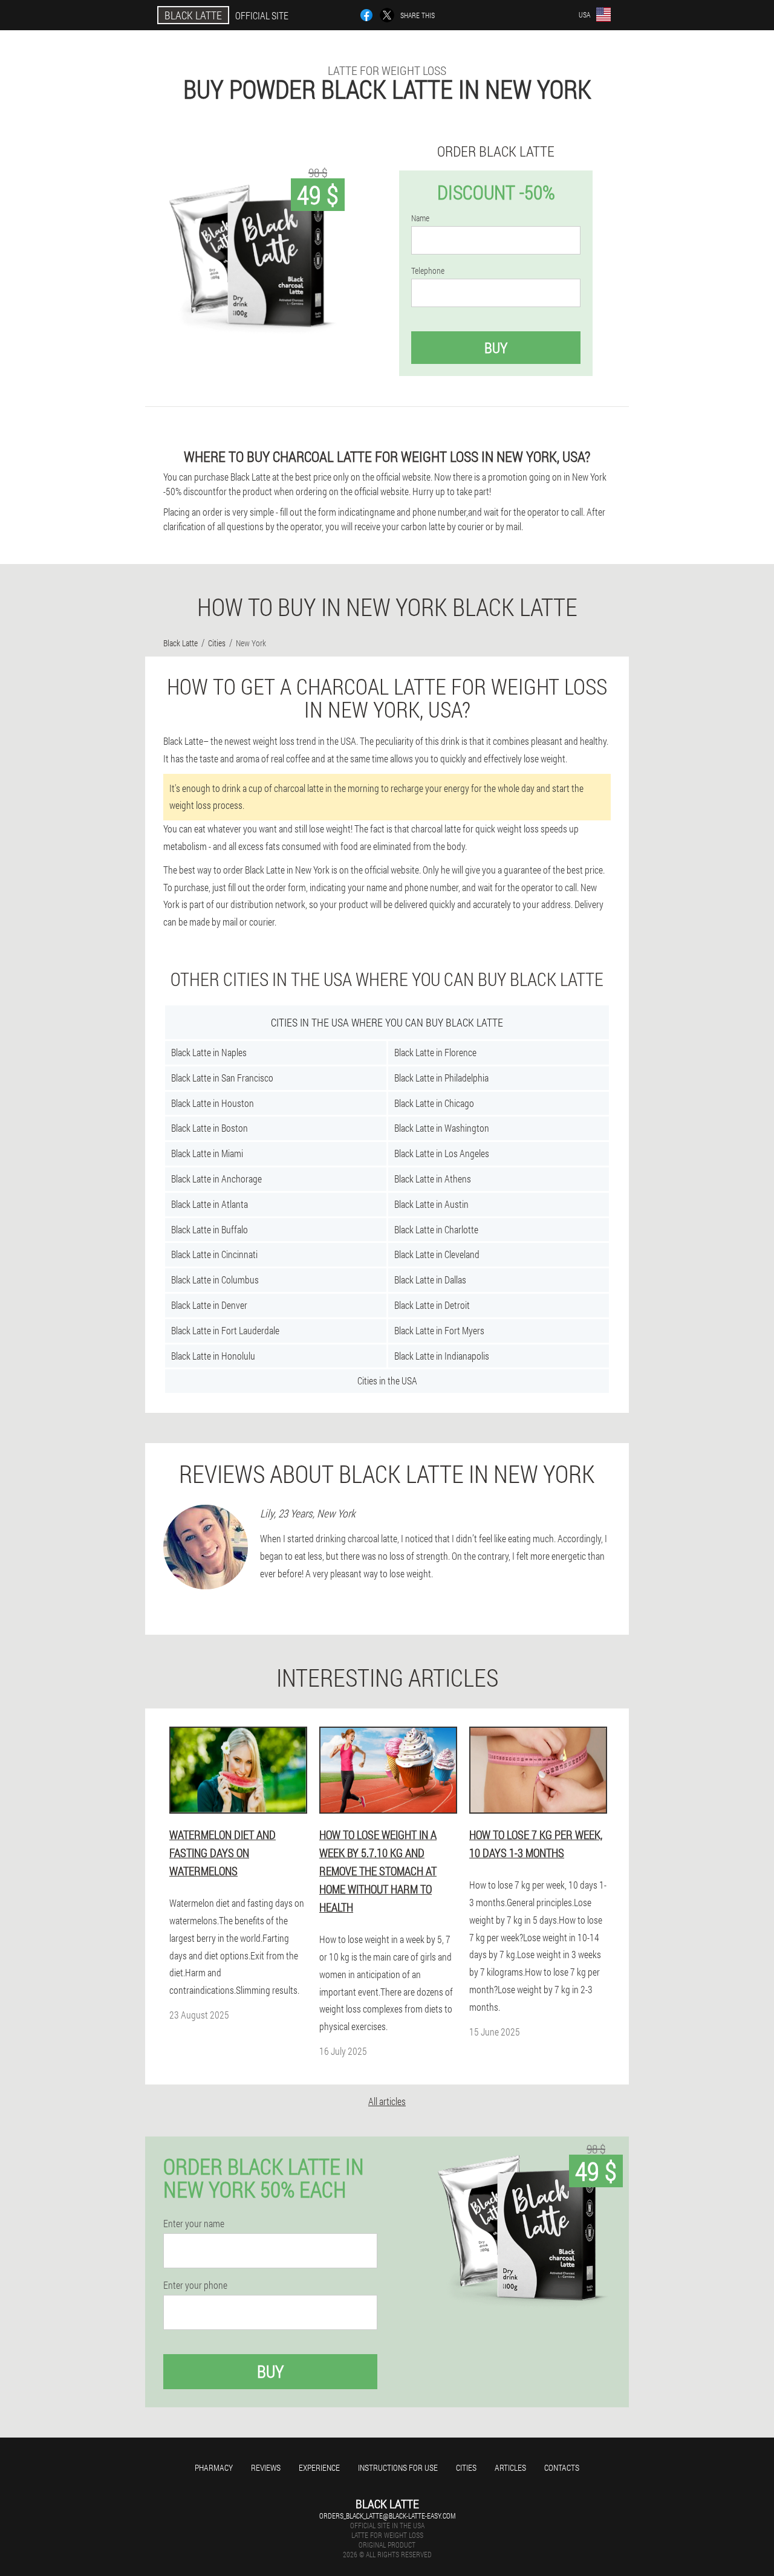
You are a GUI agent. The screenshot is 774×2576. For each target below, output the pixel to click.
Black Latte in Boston (210, 1128)
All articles (387, 2101)
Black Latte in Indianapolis (442, 1356)
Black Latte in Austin (431, 1204)
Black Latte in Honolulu (213, 1356)
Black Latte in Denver (209, 1305)
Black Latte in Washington (442, 1128)
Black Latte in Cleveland (437, 1254)
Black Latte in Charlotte (436, 1229)
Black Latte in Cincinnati (214, 1254)
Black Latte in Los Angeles (442, 1153)
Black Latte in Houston (213, 1103)
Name (420, 218)
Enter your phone (195, 2285)
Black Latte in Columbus (215, 1280)
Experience (319, 2467)
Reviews (266, 2467)
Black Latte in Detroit (432, 1305)
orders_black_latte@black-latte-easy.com (387, 2516)
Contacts (562, 2467)
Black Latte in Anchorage (216, 1179)
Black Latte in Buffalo (210, 1229)
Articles (510, 2467)
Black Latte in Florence (435, 1052)
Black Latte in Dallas (430, 1280)
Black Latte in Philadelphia (441, 1078)
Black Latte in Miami (207, 1153)
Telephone (428, 271)
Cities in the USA (387, 1380)
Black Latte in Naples (209, 1052)
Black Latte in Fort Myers (439, 1330)
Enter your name (194, 2224)
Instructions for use (398, 2467)
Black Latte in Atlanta (210, 1204)
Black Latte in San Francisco (222, 1078)
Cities (466, 2467)
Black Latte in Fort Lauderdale (225, 1330)
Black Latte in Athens (433, 1179)
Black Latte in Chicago (434, 1103)
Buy (496, 348)
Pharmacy (214, 2467)
